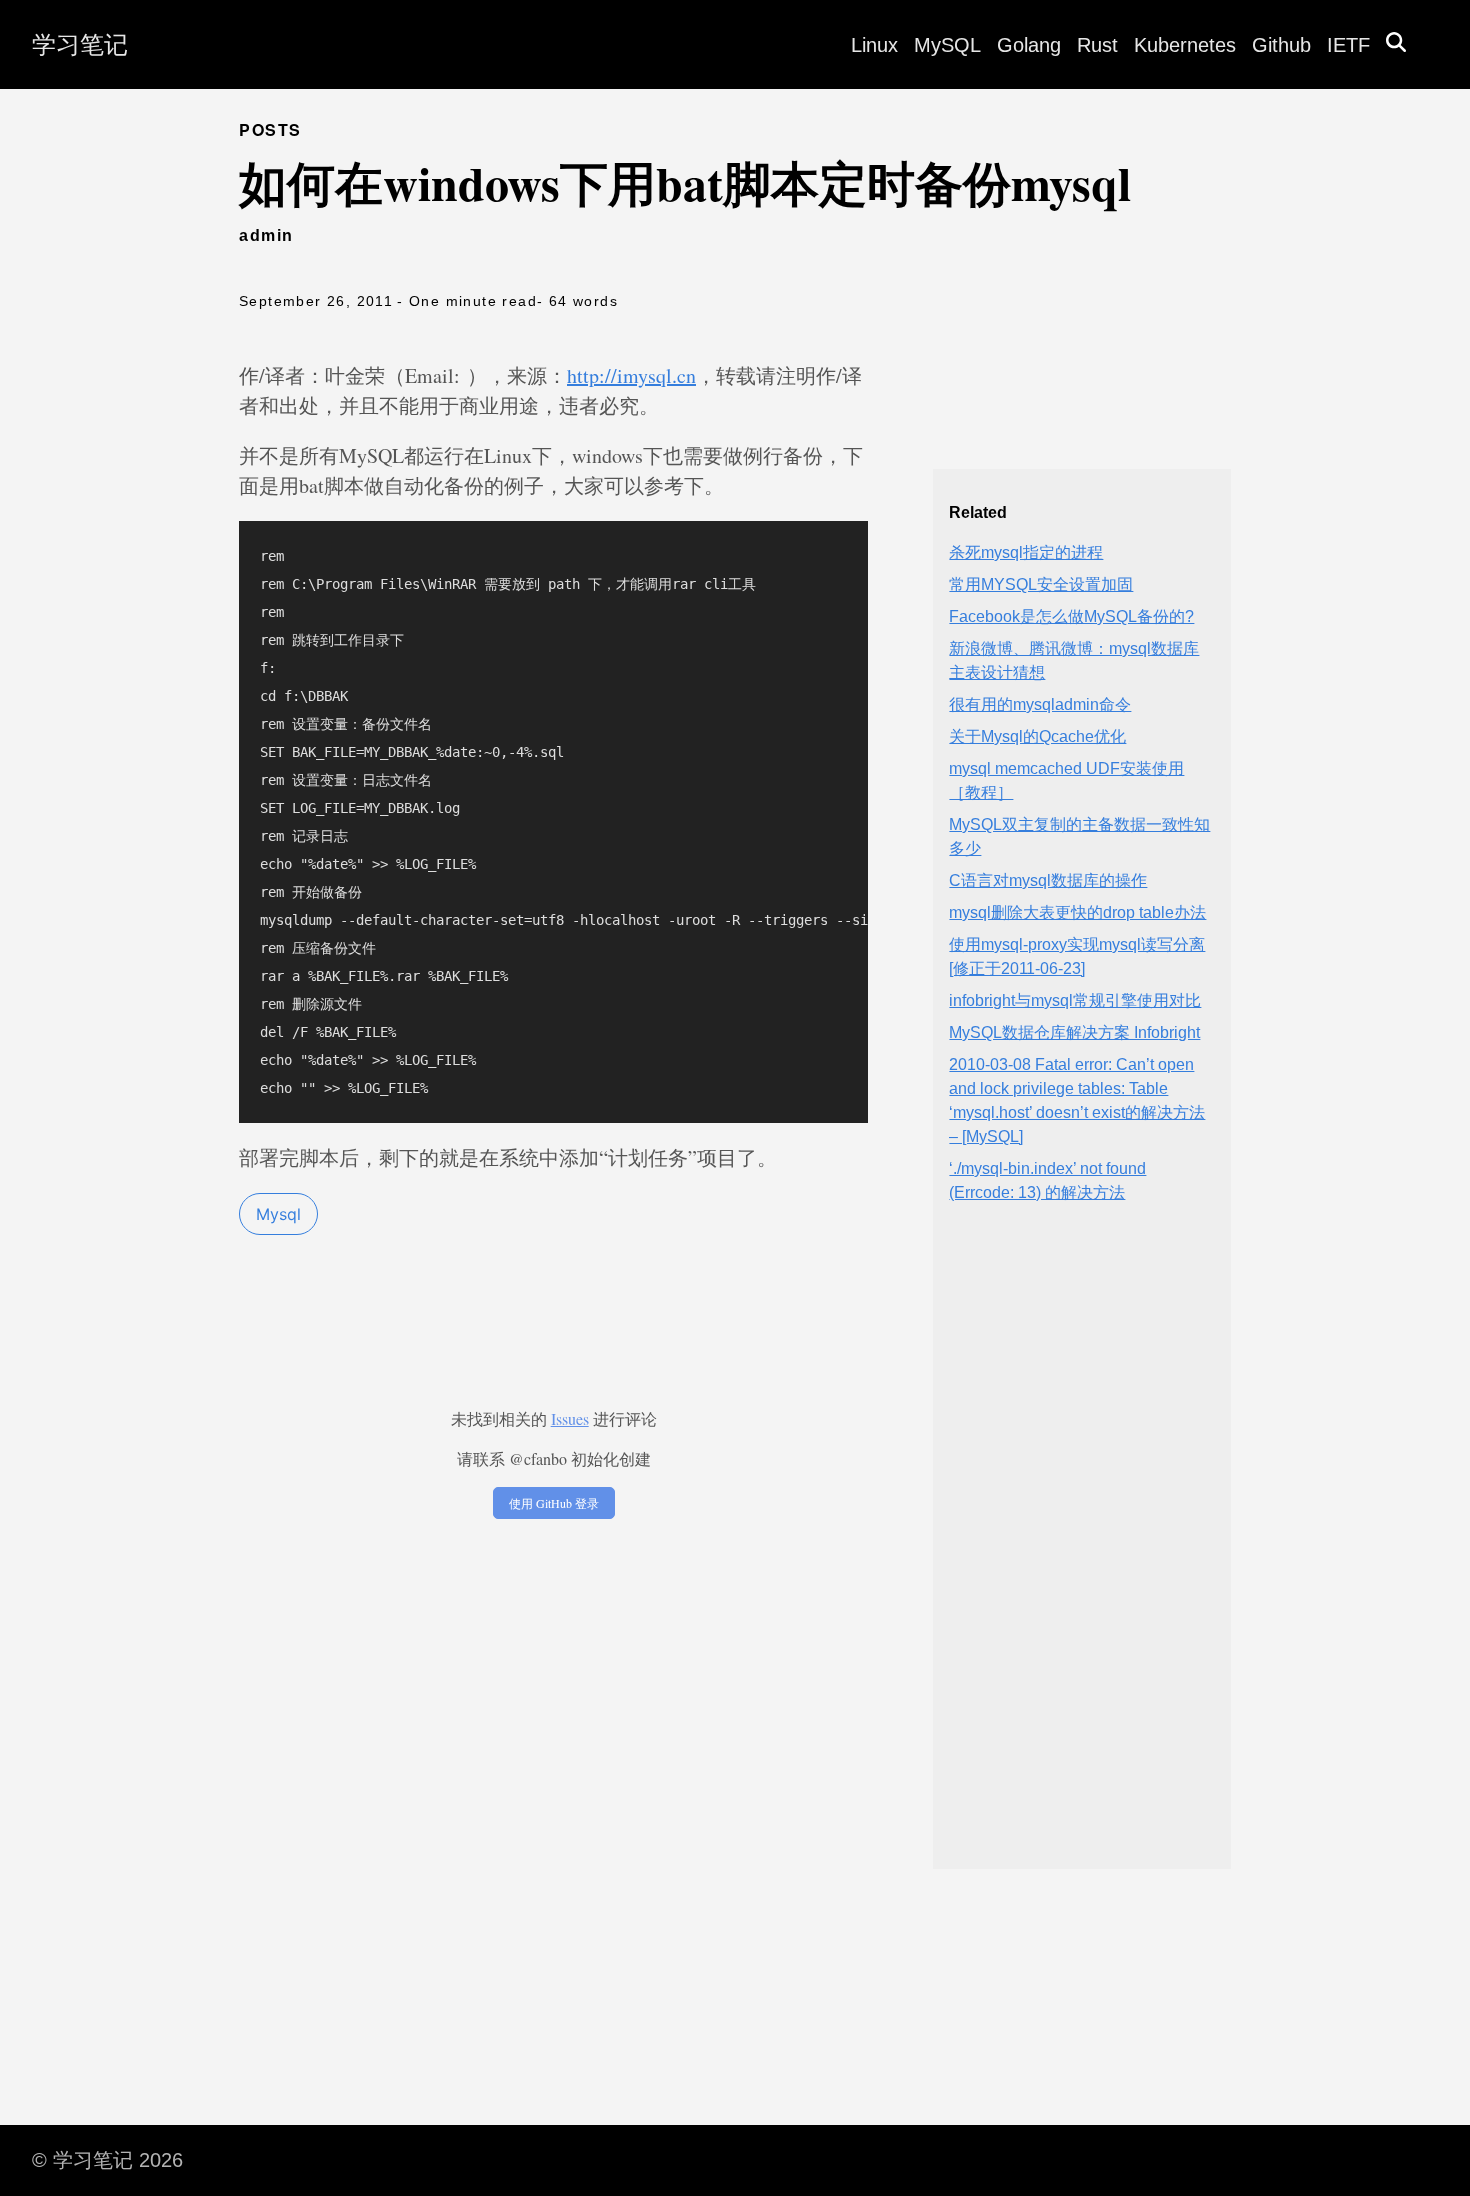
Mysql (278, 1214)
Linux (874, 45)
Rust (1097, 45)
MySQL (947, 45)
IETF (1348, 45)
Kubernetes (1185, 45)
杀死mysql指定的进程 (1026, 552)
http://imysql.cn (631, 375)
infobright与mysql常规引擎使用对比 (1075, 1000)
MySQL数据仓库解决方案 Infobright (1074, 1032)
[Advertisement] (1082, 1553)
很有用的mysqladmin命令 (1040, 704)
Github (1281, 45)
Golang (1029, 45)
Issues (570, 1418)
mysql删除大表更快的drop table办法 (1077, 912)
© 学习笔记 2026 (107, 2160)
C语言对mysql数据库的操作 (1048, 880)
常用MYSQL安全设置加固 (1041, 584)
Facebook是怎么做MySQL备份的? (1071, 616)
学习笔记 (80, 44)
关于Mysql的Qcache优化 (1037, 736)
